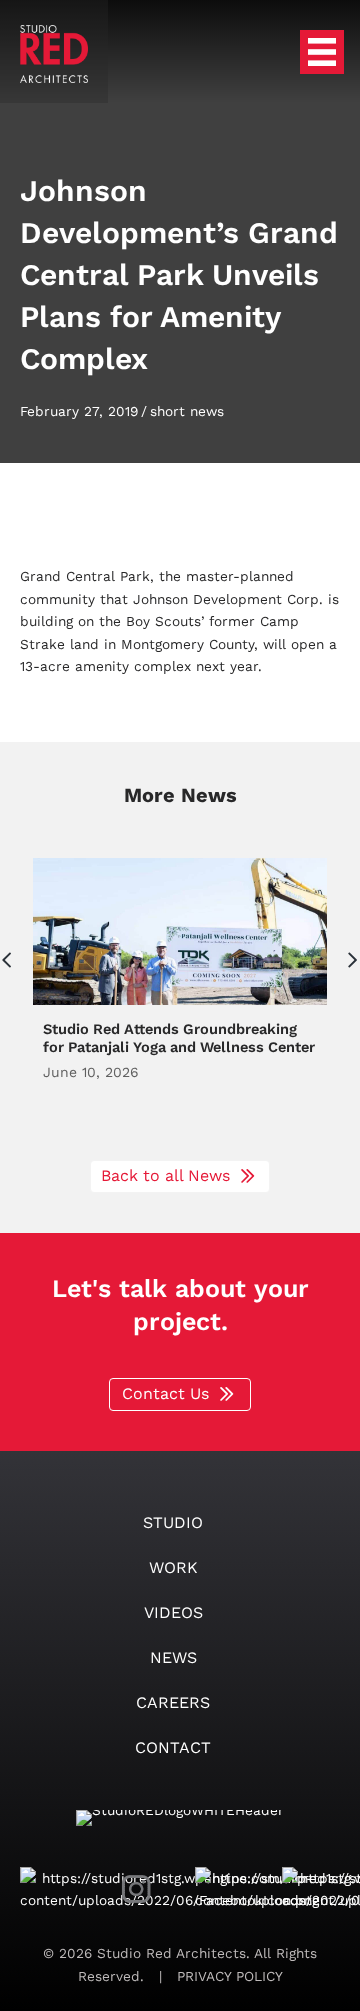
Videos (173, 1612)
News (173, 1657)
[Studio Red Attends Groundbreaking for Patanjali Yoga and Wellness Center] (180, 999)
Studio (173, 1522)
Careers (173, 1702)
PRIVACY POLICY (227, 1976)
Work (173, 1567)
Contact (173, 1747)
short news (187, 411)
